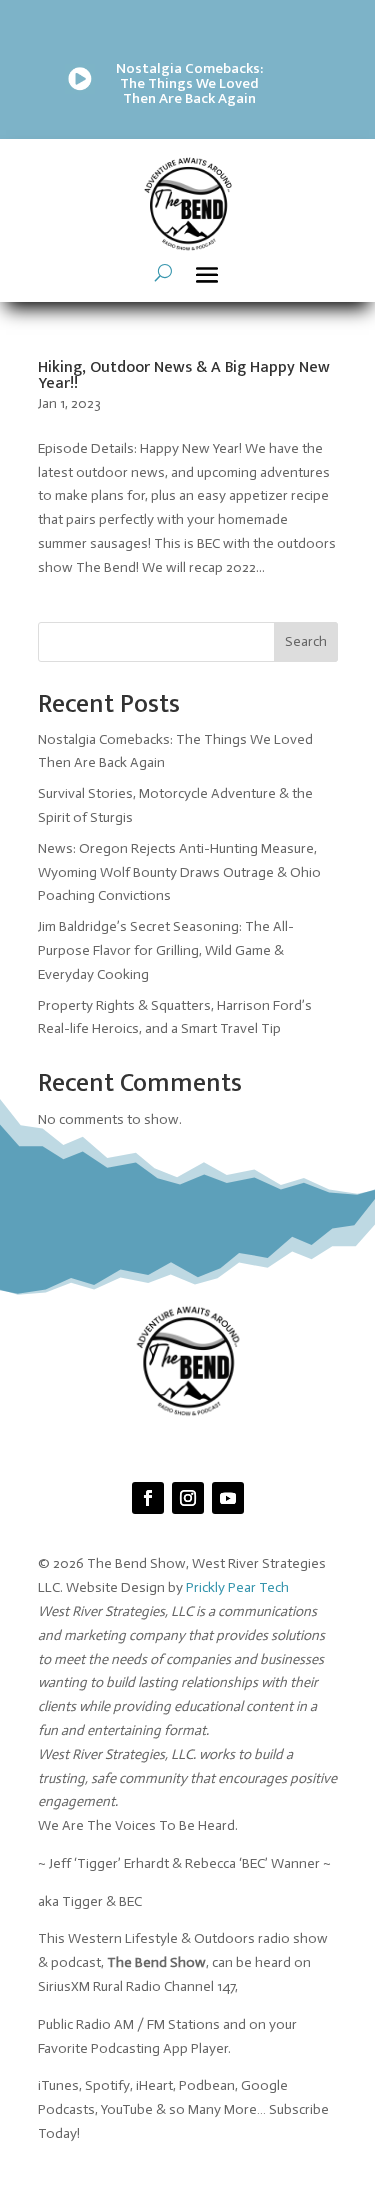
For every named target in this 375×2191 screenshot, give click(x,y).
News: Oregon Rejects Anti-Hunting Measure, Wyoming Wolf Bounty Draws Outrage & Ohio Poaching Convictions (179, 872)
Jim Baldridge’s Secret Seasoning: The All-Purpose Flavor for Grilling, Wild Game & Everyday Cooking (166, 950)
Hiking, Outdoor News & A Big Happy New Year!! (184, 375)
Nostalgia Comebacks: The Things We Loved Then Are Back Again (189, 83)
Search (306, 641)
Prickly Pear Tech (237, 1587)
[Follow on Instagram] (188, 1498)
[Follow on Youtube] (228, 1498)
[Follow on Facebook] (148, 1498)
